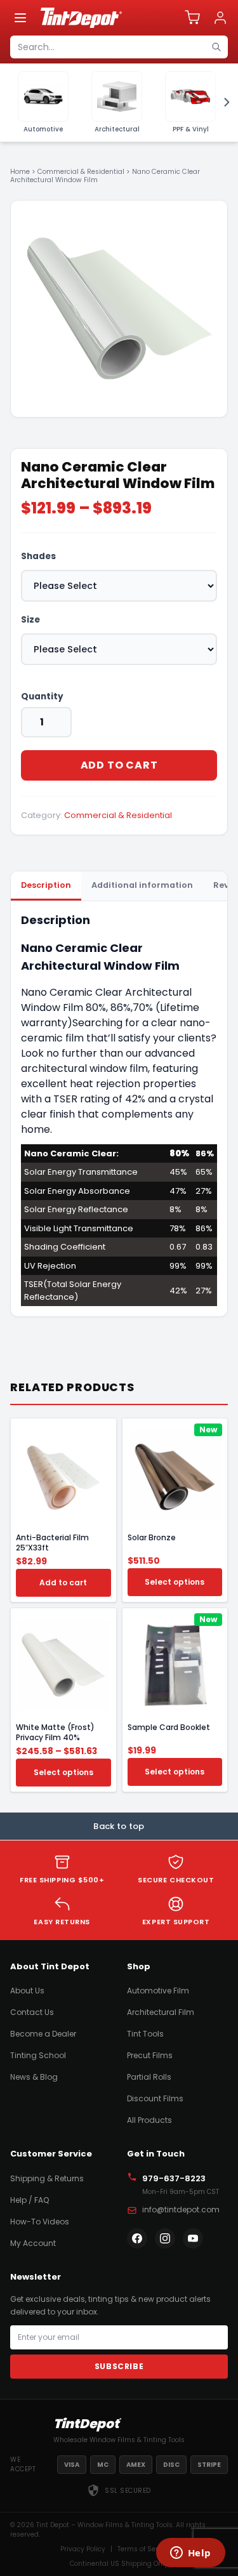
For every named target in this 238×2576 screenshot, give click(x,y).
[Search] (216, 47)
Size (30, 620)
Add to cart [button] (63, 1582)
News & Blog (34, 2077)
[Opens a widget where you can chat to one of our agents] (190, 2554)
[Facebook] (137, 2238)
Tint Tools (145, 2034)
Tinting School (38, 2055)
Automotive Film (158, 1991)
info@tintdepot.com (181, 2209)
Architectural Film (161, 2012)
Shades (38, 556)
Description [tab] (46, 885)
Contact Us (32, 2012)
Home (20, 172)
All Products (149, 2120)
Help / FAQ (30, 2200)
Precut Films (150, 2055)
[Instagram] (165, 2238)
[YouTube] (193, 2238)
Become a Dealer (43, 2034)
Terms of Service (144, 2549)
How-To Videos (40, 2222)
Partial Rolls (149, 2077)
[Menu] (20, 18)
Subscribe (119, 2366)
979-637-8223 (174, 2178)
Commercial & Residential (81, 172)
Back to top (119, 1826)
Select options (175, 1582)
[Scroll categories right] (223, 102)
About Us (27, 1991)
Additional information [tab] (142, 885)
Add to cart (119, 765)
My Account (33, 2243)
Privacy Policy (83, 2549)
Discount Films (155, 2098)
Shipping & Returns (47, 2178)
